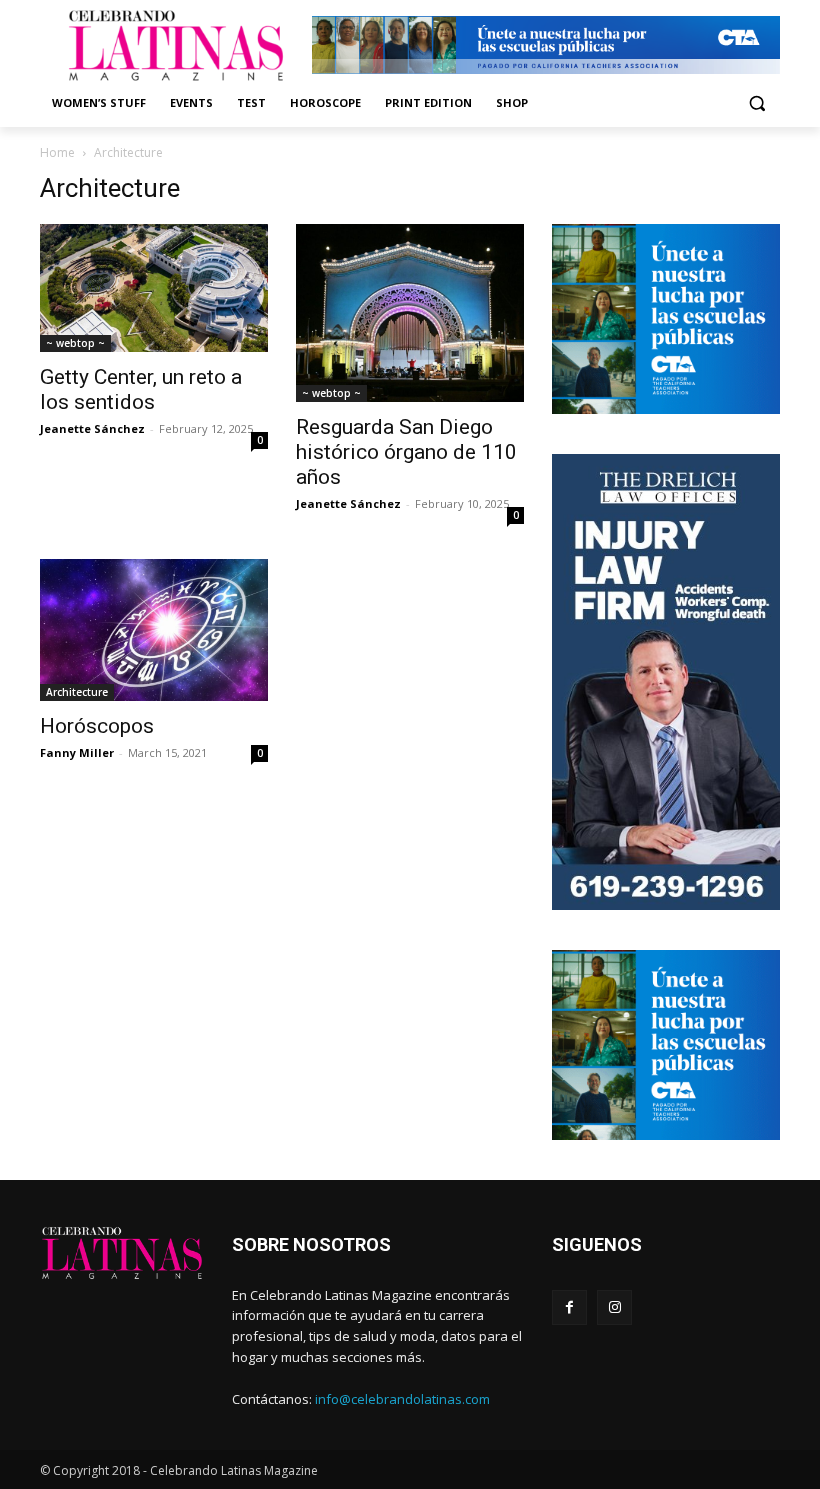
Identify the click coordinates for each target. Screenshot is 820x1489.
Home (57, 152)
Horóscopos (97, 726)
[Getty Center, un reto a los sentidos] (154, 288)
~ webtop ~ (75, 343)
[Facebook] (569, 1307)
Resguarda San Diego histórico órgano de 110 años (406, 452)
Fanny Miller (77, 752)
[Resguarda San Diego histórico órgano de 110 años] (410, 313)
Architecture (77, 692)
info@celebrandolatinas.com (402, 1399)
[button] (756, 103)
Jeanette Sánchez (92, 428)
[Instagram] (614, 1307)
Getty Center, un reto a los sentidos (141, 389)
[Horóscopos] (154, 630)
